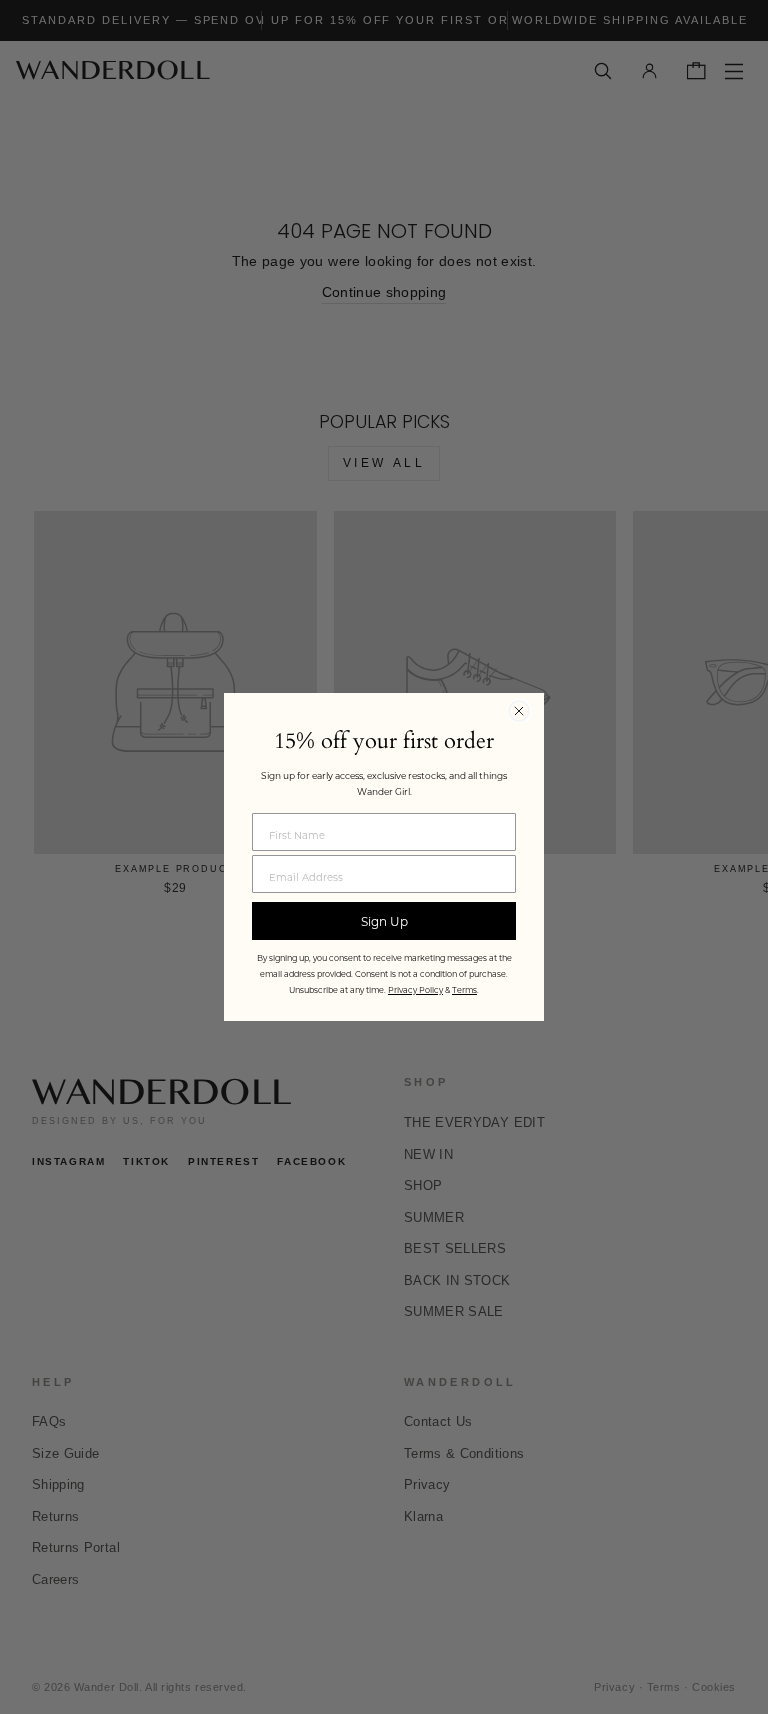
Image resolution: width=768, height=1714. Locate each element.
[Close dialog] (519, 711)
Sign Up (384, 921)
